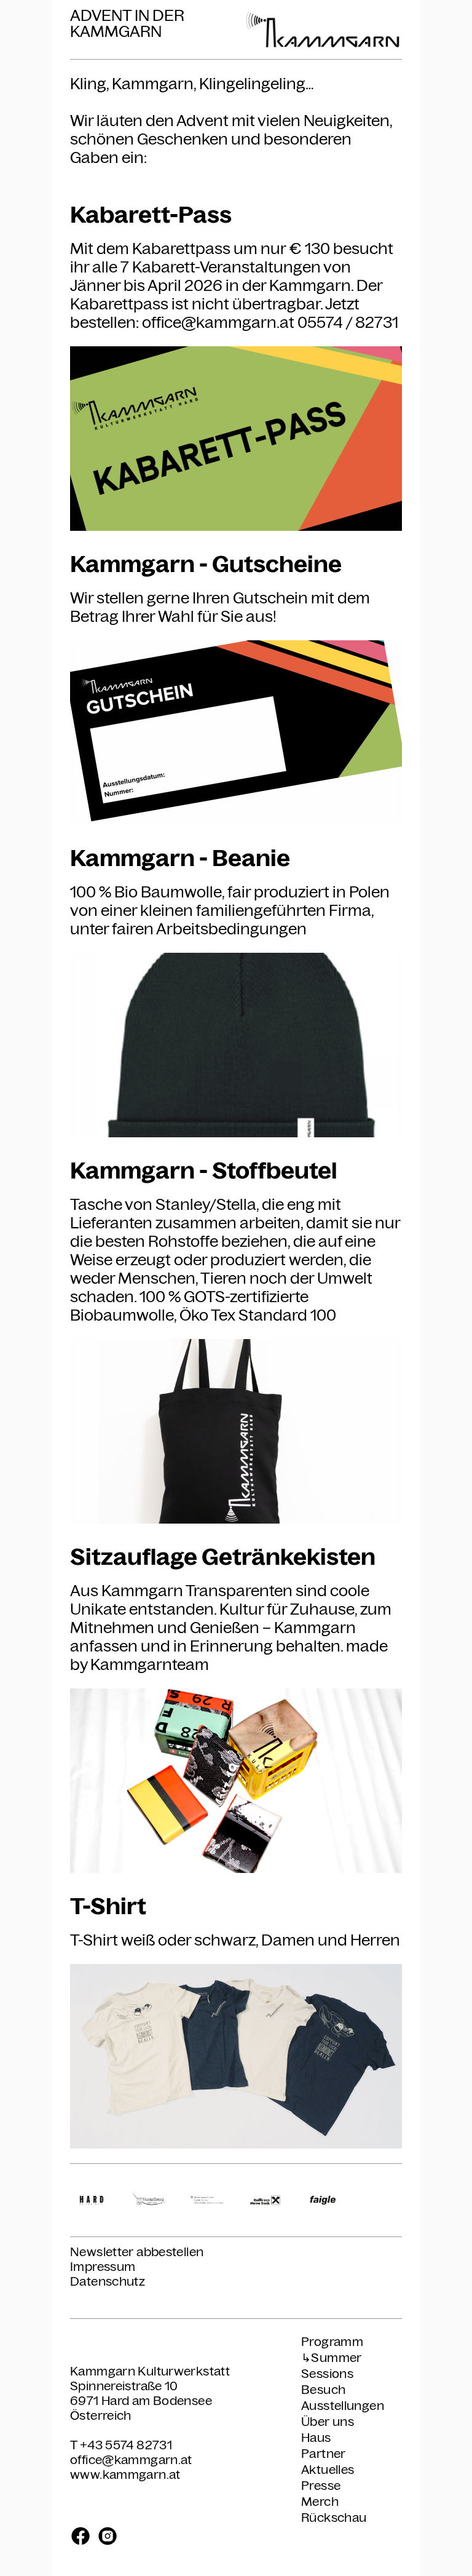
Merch (320, 2502)
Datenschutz (108, 2281)
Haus (316, 2438)
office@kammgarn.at (131, 2460)
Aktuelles (328, 2470)
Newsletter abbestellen (137, 2252)
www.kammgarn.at (125, 2475)
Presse (321, 2486)
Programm (332, 2342)
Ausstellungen (343, 2406)
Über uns (328, 2422)
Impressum (103, 2267)
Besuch (323, 2390)
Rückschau (334, 2518)
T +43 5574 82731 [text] (121, 2445)
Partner (324, 2454)
